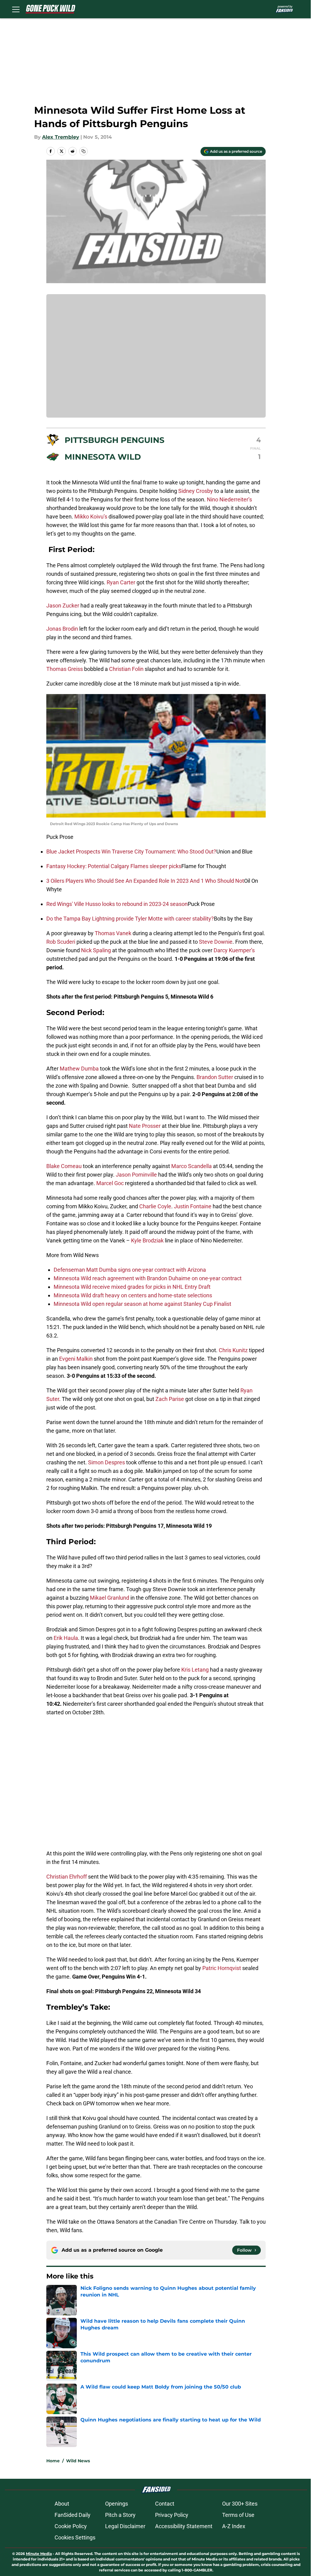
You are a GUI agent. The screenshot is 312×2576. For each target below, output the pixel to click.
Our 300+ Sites (240, 2504)
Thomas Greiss (65, 669)
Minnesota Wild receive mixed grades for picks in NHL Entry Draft (132, 1287)
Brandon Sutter (215, 1077)
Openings (117, 2504)
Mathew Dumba (79, 1069)
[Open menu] (16, 9)
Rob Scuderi (61, 942)
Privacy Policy (172, 2515)
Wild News (78, 2461)
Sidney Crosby (196, 491)
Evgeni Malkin (76, 1359)
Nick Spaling (96, 950)
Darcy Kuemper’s (234, 950)
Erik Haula (66, 1638)
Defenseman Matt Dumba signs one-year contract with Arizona (130, 1270)
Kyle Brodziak (147, 1240)
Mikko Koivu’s (91, 517)
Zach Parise (170, 1399)
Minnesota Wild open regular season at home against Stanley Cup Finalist (142, 1304)
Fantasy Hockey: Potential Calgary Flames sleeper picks (114, 866)
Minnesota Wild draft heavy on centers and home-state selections (133, 1295)
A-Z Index (234, 2526)
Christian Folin (126, 669)
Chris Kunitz (233, 1350)
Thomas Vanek (113, 933)
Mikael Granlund (110, 1598)
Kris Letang (195, 1670)
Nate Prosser (145, 1126)
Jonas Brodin (62, 629)
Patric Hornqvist (222, 1968)
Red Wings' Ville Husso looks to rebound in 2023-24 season (117, 904)
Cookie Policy (71, 2526)
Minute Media (39, 2554)
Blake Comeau (64, 1166)
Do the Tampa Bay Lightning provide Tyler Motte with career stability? (130, 919)
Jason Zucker (63, 606)
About (62, 2504)
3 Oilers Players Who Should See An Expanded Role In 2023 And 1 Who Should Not (145, 881)
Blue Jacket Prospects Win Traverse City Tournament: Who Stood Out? (131, 852)
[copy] (83, 151)
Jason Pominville (136, 1175)
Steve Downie (216, 942)
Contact (165, 2504)
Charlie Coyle (155, 1206)
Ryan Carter (121, 582)
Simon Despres (106, 1462)
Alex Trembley (61, 137)
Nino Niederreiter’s (229, 499)
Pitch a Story (120, 2515)
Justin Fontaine (193, 1206)
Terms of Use (238, 2515)
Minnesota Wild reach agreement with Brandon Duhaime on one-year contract (148, 1278)
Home (53, 2461)
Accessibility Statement (184, 2526)
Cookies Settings (75, 2537)
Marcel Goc (110, 1183)
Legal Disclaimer (125, 2526)
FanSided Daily (73, 2515)
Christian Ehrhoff (67, 1877)
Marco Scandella (191, 1166)
